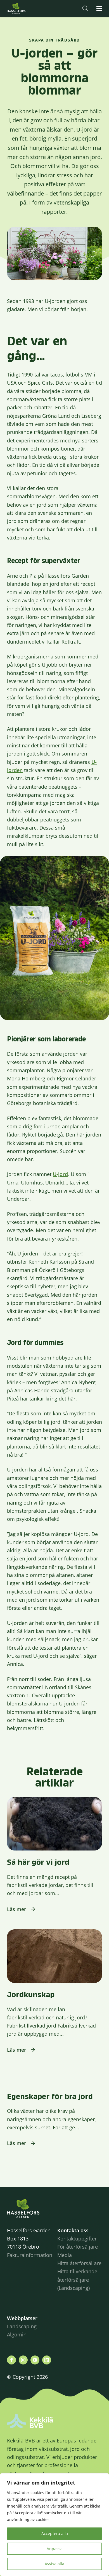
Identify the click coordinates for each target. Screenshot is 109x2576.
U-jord (60, 1174)
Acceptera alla (55, 2533)
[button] (85, 8)
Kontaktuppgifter (77, 2238)
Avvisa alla (54, 2564)
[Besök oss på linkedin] (47, 2360)
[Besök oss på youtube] (35, 2360)
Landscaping (22, 2326)
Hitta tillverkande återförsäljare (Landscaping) (77, 2280)
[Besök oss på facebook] (11, 2360)
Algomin (17, 2334)
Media (65, 2255)
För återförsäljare (78, 2247)
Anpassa (55, 2549)
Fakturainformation (30, 2255)
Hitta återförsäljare (79, 2263)
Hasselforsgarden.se (25, 8)
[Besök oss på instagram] (23, 2360)
